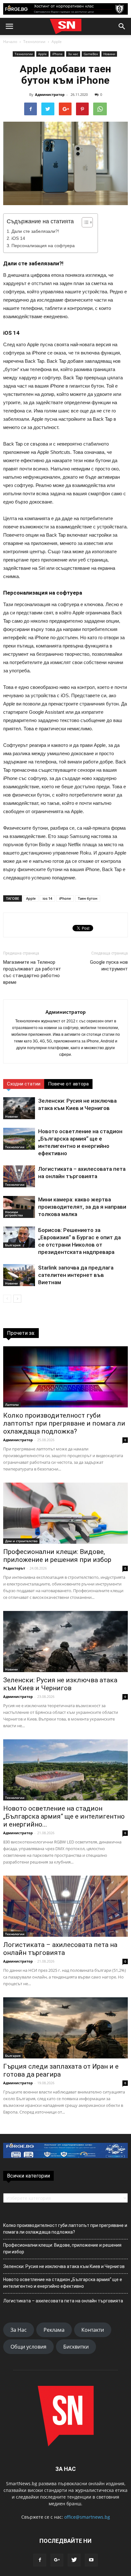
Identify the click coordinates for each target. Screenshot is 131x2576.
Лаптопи (12, 1405)
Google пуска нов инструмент (109, 966)
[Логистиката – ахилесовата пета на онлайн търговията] (19, 1176)
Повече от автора (68, 1084)
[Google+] (57, 2560)
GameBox (91, 54)
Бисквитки (76, 2347)
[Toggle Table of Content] (84, 222)
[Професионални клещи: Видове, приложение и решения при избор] (65, 1513)
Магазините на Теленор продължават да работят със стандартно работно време (32, 972)
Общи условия (28, 2347)
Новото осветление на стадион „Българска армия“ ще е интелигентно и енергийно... (64, 1816)
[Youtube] (91, 2560)
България (13, 1245)
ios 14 (47, 898)
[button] (122, 26)
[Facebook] (40, 2560)
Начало (10, 42)
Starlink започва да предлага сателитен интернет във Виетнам (76, 1275)
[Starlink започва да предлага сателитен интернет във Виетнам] (19, 1275)
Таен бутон (88, 898)
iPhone (57, 54)
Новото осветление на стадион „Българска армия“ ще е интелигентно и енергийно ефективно (63, 2283)
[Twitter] (74, 2560)
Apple (57, 42)
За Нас (19, 2330)
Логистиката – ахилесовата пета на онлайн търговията (60, 1949)
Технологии (34, 42)
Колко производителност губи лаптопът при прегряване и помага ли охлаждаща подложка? (64, 1423)
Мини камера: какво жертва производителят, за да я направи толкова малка (82, 1207)
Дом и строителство (21, 1541)
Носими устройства (14, 1213)
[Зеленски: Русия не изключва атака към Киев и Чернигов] (19, 1108)
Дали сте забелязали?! (35, 231)
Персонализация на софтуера (43, 246)
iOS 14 (18, 238)
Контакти (93, 2330)
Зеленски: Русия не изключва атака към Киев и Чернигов (60, 1684)
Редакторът (14, 1568)
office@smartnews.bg (87, 2517)
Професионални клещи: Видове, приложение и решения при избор (57, 1556)
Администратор (50, 94)
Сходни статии (24, 1084)
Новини (109, 54)
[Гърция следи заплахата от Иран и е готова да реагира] (65, 2028)
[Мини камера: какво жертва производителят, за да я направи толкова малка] (19, 1207)
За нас (73, 54)
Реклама (54, 2330)
